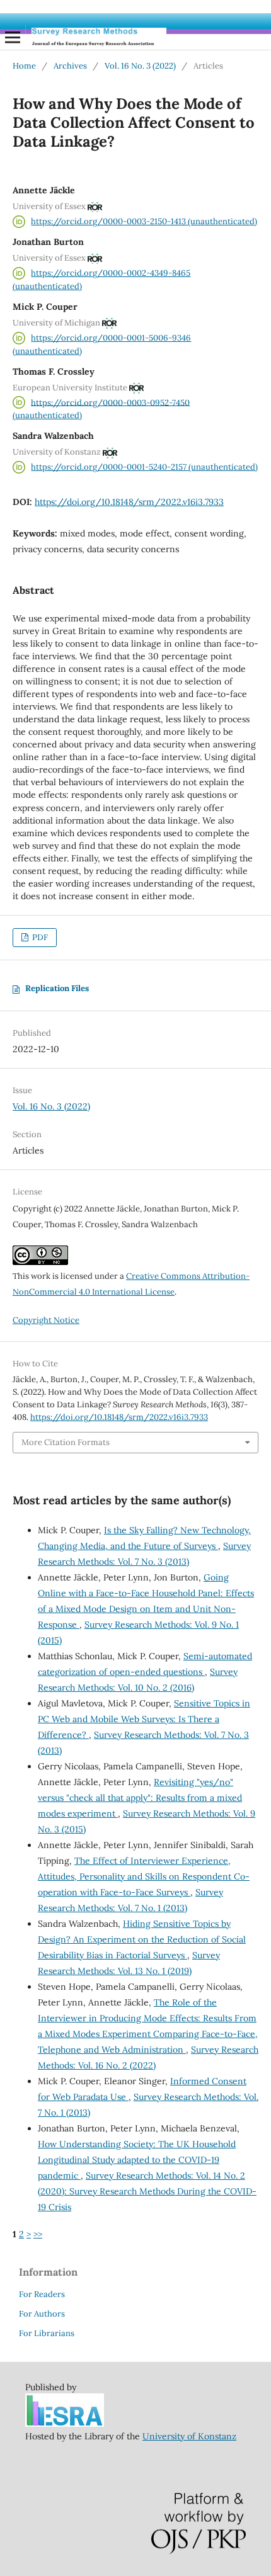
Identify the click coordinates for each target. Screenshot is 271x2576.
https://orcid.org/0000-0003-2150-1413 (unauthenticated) (144, 221)
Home (24, 66)
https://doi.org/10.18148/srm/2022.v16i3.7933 (129, 502)
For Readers (42, 2294)
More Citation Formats (66, 1442)
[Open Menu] (13, 37)
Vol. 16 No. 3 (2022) (140, 66)
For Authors (42, 2314)
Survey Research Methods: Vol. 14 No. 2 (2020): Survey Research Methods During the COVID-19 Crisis (147, 2191)
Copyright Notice (46, 1320)
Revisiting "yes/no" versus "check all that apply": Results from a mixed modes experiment (140, 1798)
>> (38, 2234)
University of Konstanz (189, 2436)
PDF (39, 937)
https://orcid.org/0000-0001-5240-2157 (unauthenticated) (144, 467)
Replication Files (57, 988)
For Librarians (47, 2333)
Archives (70, 66)
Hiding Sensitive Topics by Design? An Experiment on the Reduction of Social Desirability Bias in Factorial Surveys (142, 1939)
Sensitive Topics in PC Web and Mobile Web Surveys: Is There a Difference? (144, 1719)
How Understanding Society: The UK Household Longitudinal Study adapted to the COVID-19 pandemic (137, 2160)
